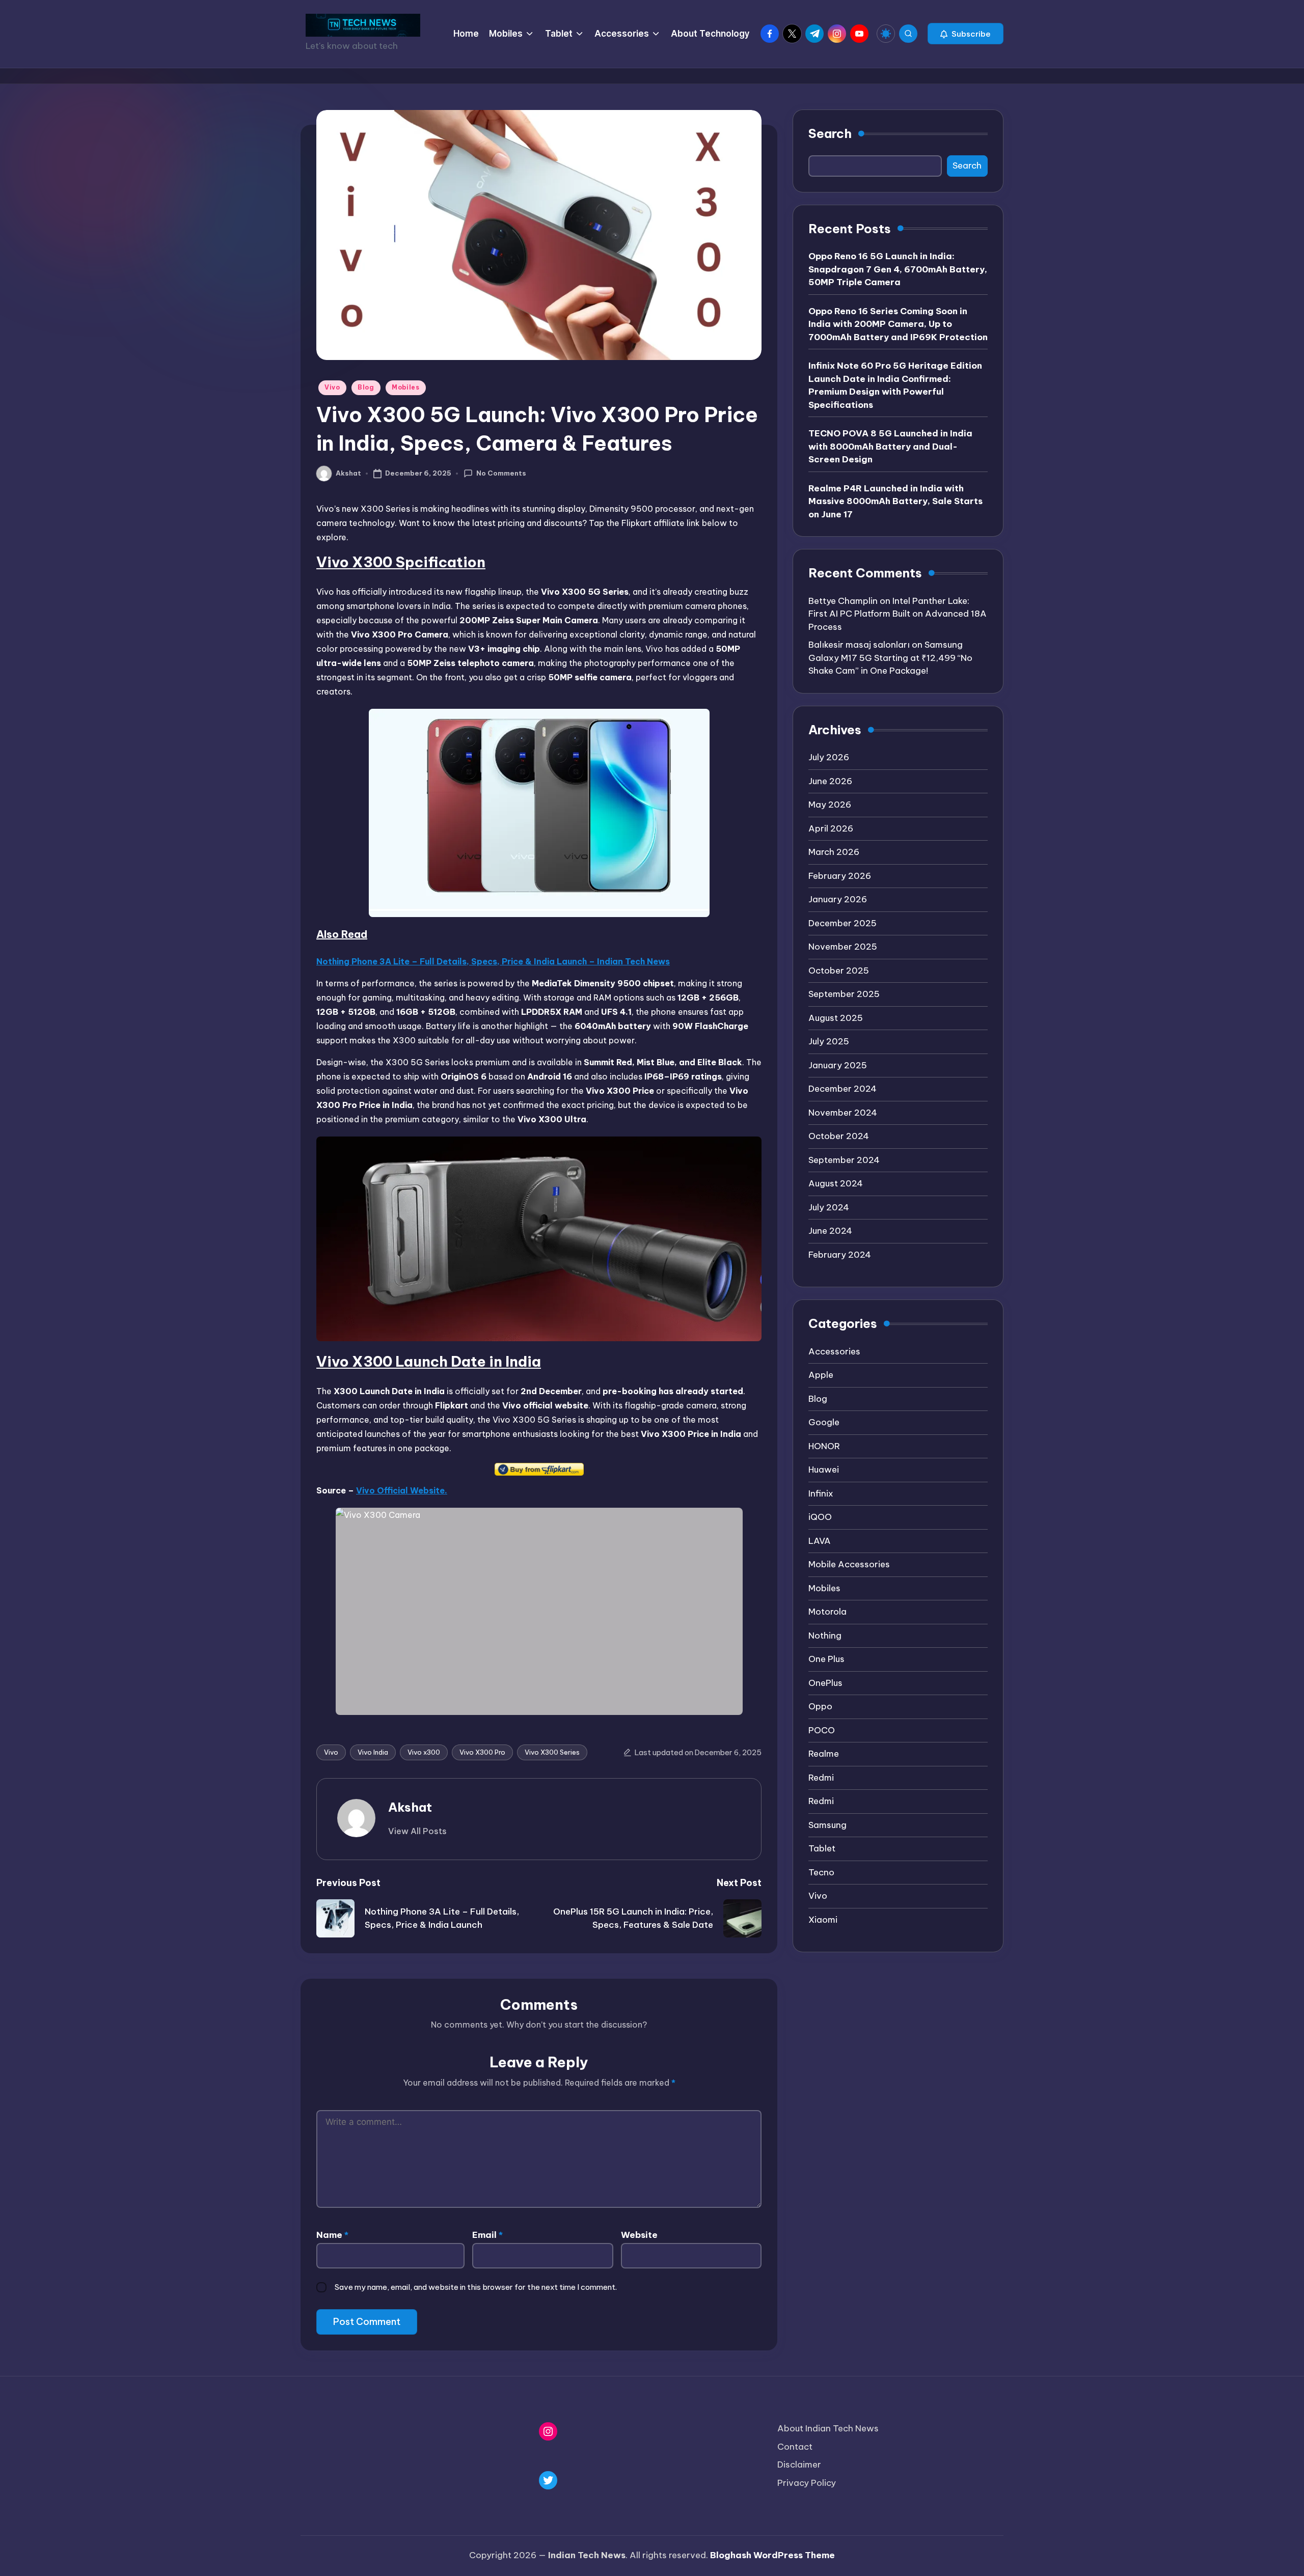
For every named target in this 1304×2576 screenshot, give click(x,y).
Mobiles (406, 387)
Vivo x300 (424, 1752)
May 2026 (830, 805)
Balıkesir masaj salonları (859, 645)
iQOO (820, 1517)
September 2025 (844, 994)
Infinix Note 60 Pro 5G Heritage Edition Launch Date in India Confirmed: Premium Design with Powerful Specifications (895, 385)
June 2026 (830, 781)
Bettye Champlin (843, 601)
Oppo (820, 1706)
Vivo (332, 387)
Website (639, 2235)
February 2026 (840, 876)
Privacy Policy (807, 2483)
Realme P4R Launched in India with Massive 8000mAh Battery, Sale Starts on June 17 (895, 501)
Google (824, 1422)
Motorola (827, 1612)
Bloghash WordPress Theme (772, 2555)
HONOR (824, 1446)
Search (830, 133)
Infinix (821, 1493)
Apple (821, 1375)
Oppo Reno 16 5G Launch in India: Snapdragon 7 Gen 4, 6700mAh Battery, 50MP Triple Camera (898, 269)
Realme (824, 1754)
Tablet (822, 1848)
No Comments (501, 473)
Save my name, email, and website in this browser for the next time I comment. (476, 2287)
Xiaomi (823, 1920)
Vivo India (373, 1752)
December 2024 (843, 1089)
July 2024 (829, 1207)
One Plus (826, 1659)
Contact (795, 2447)
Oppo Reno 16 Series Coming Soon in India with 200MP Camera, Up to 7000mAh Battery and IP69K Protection (898, 324)
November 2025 (843, 947)
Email (487, 2235)
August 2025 (836, 1018)
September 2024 (844, 1160)
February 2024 (840, 1255)
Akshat (410, 1807)
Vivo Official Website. (402, 1490)
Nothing (825, 1636)
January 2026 (838, 899)
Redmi (821, 1778)
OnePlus (825, 1683)
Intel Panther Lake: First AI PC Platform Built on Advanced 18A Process (898, 614)
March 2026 (834, 852)
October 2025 (839, 971)
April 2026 (831, 828)
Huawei (824, 1470)
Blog (366, 387)
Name (332, 2235)
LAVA (820, 1541)
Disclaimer (799, 2464)
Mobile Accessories (849, 1564)
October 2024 (839, 1136)
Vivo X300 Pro (482, 1752)
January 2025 (838, 1065)
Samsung (827, 1825)
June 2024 (830, 1231)
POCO (822, 1730)
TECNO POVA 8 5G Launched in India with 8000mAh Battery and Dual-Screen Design (890, 446)
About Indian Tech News (828, 2428)
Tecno (821, 1872)
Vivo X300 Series (552, 1752)
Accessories (834, 1351)
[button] (966, 34)
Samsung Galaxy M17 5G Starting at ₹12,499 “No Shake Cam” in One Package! (890, 658)
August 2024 (836, 1183)
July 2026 (829, 757)
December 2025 (843, 923)
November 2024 (843, 1113)
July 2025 (829, 1041)
